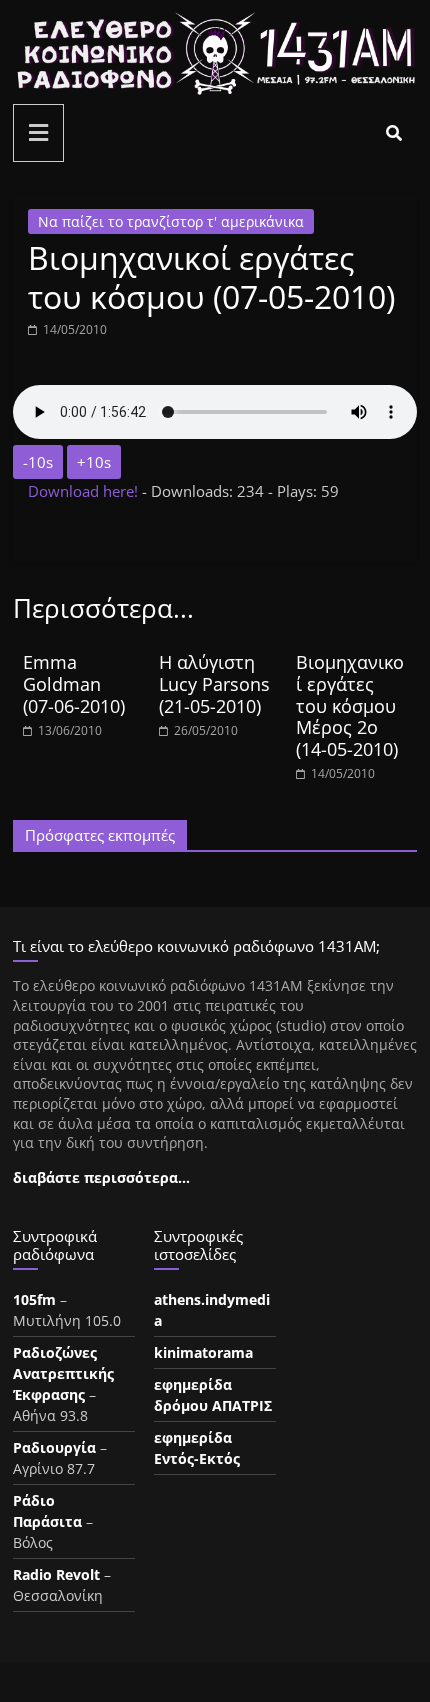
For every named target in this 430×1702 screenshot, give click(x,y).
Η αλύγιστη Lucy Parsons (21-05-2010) (214, 683)
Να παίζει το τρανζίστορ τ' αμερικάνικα (171, 221)
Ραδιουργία (54, 1447)
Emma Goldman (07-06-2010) (74, 683)
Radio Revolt (56, 1574)
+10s (94, 462)
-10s (38, 462)
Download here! (85, 491)
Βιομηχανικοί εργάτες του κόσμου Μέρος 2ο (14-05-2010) (350, 705)
